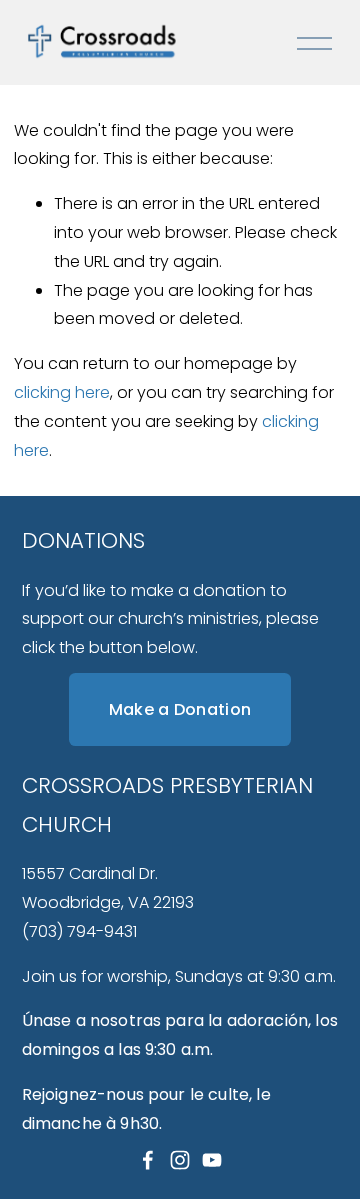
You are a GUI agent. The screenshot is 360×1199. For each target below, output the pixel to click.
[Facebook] (148, 1160)
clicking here (62, 392)
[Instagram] (180, 1160)
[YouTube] (212, 1160)
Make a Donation (180, 709)
